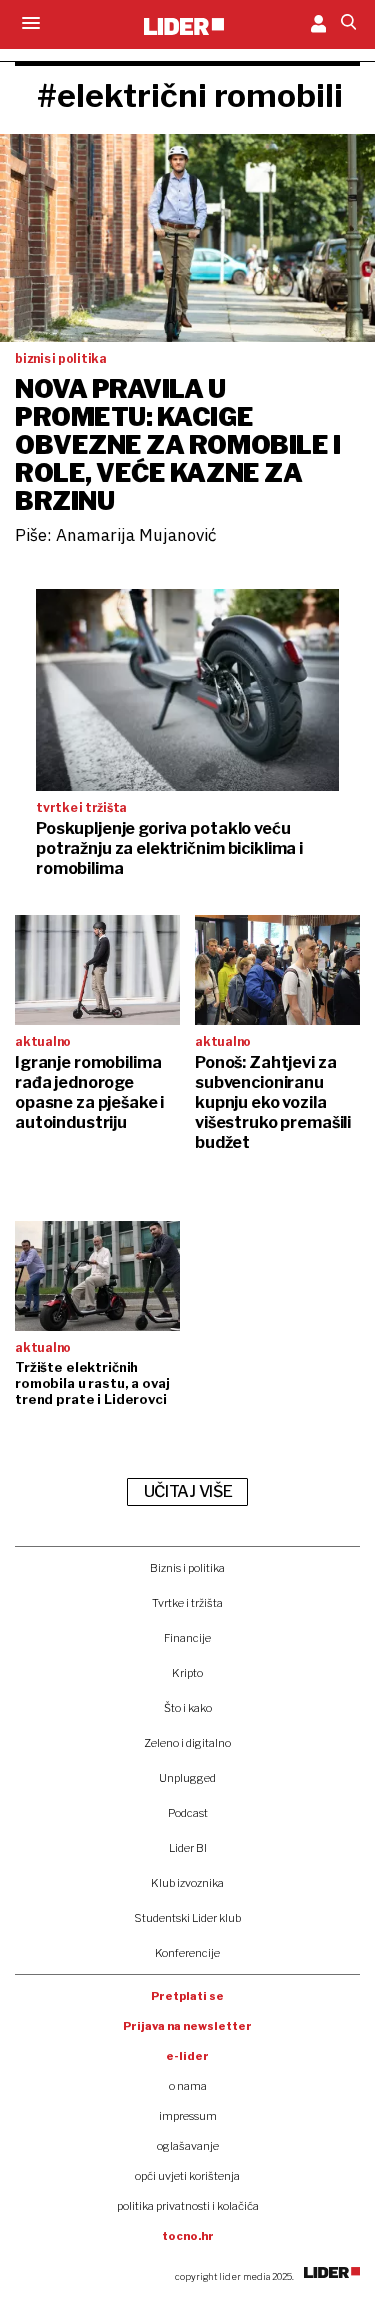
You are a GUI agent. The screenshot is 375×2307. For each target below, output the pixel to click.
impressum (188, 2116)
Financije (187, 1638)
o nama (188, 2086)
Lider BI (188, 1848)
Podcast (188, 1813)
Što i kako (188, 1708)
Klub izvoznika (187, 1883)
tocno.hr (188, 2236)
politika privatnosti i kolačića (188, 2206)
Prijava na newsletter (187, 2026)
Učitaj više (188, 1491)
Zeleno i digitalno (187, 1743)
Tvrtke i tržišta (187, 1603)
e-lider (187, 2056)
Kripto (187, 1673)
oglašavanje (188, 2146)
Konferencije (187, 1953)
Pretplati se (187, 1996)
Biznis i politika (187, 1568)
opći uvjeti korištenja (187, 2176)
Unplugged (187, 1778)
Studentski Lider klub (187, 1918)
